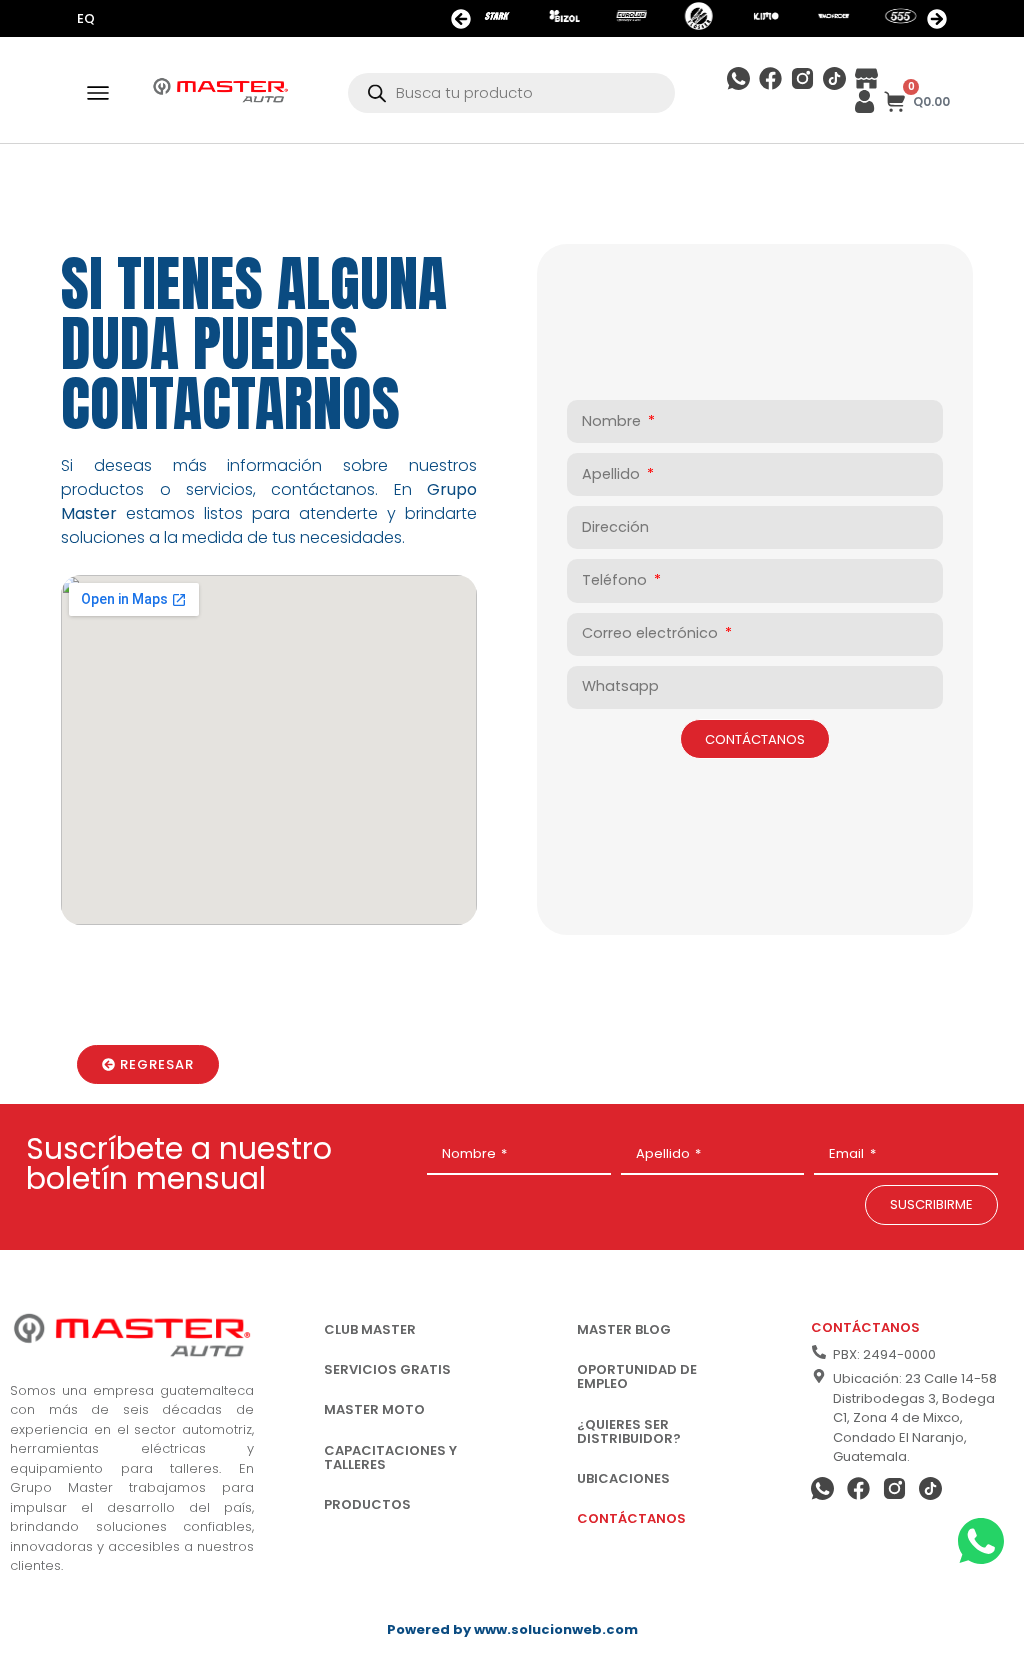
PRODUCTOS (367, 1504)
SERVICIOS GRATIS (387, 1369)
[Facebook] (770, 78)
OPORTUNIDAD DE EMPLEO (637, 1376)
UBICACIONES (623, 1478)
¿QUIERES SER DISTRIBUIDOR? (629, 1431)
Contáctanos (865, 1327)
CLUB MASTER (370, 1329)
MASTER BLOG (624, 1329)
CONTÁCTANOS (631, 1518)
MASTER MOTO (374, 1409)
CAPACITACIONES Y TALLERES (390, 1457)
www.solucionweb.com (556, 1629)
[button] (461, 19)
